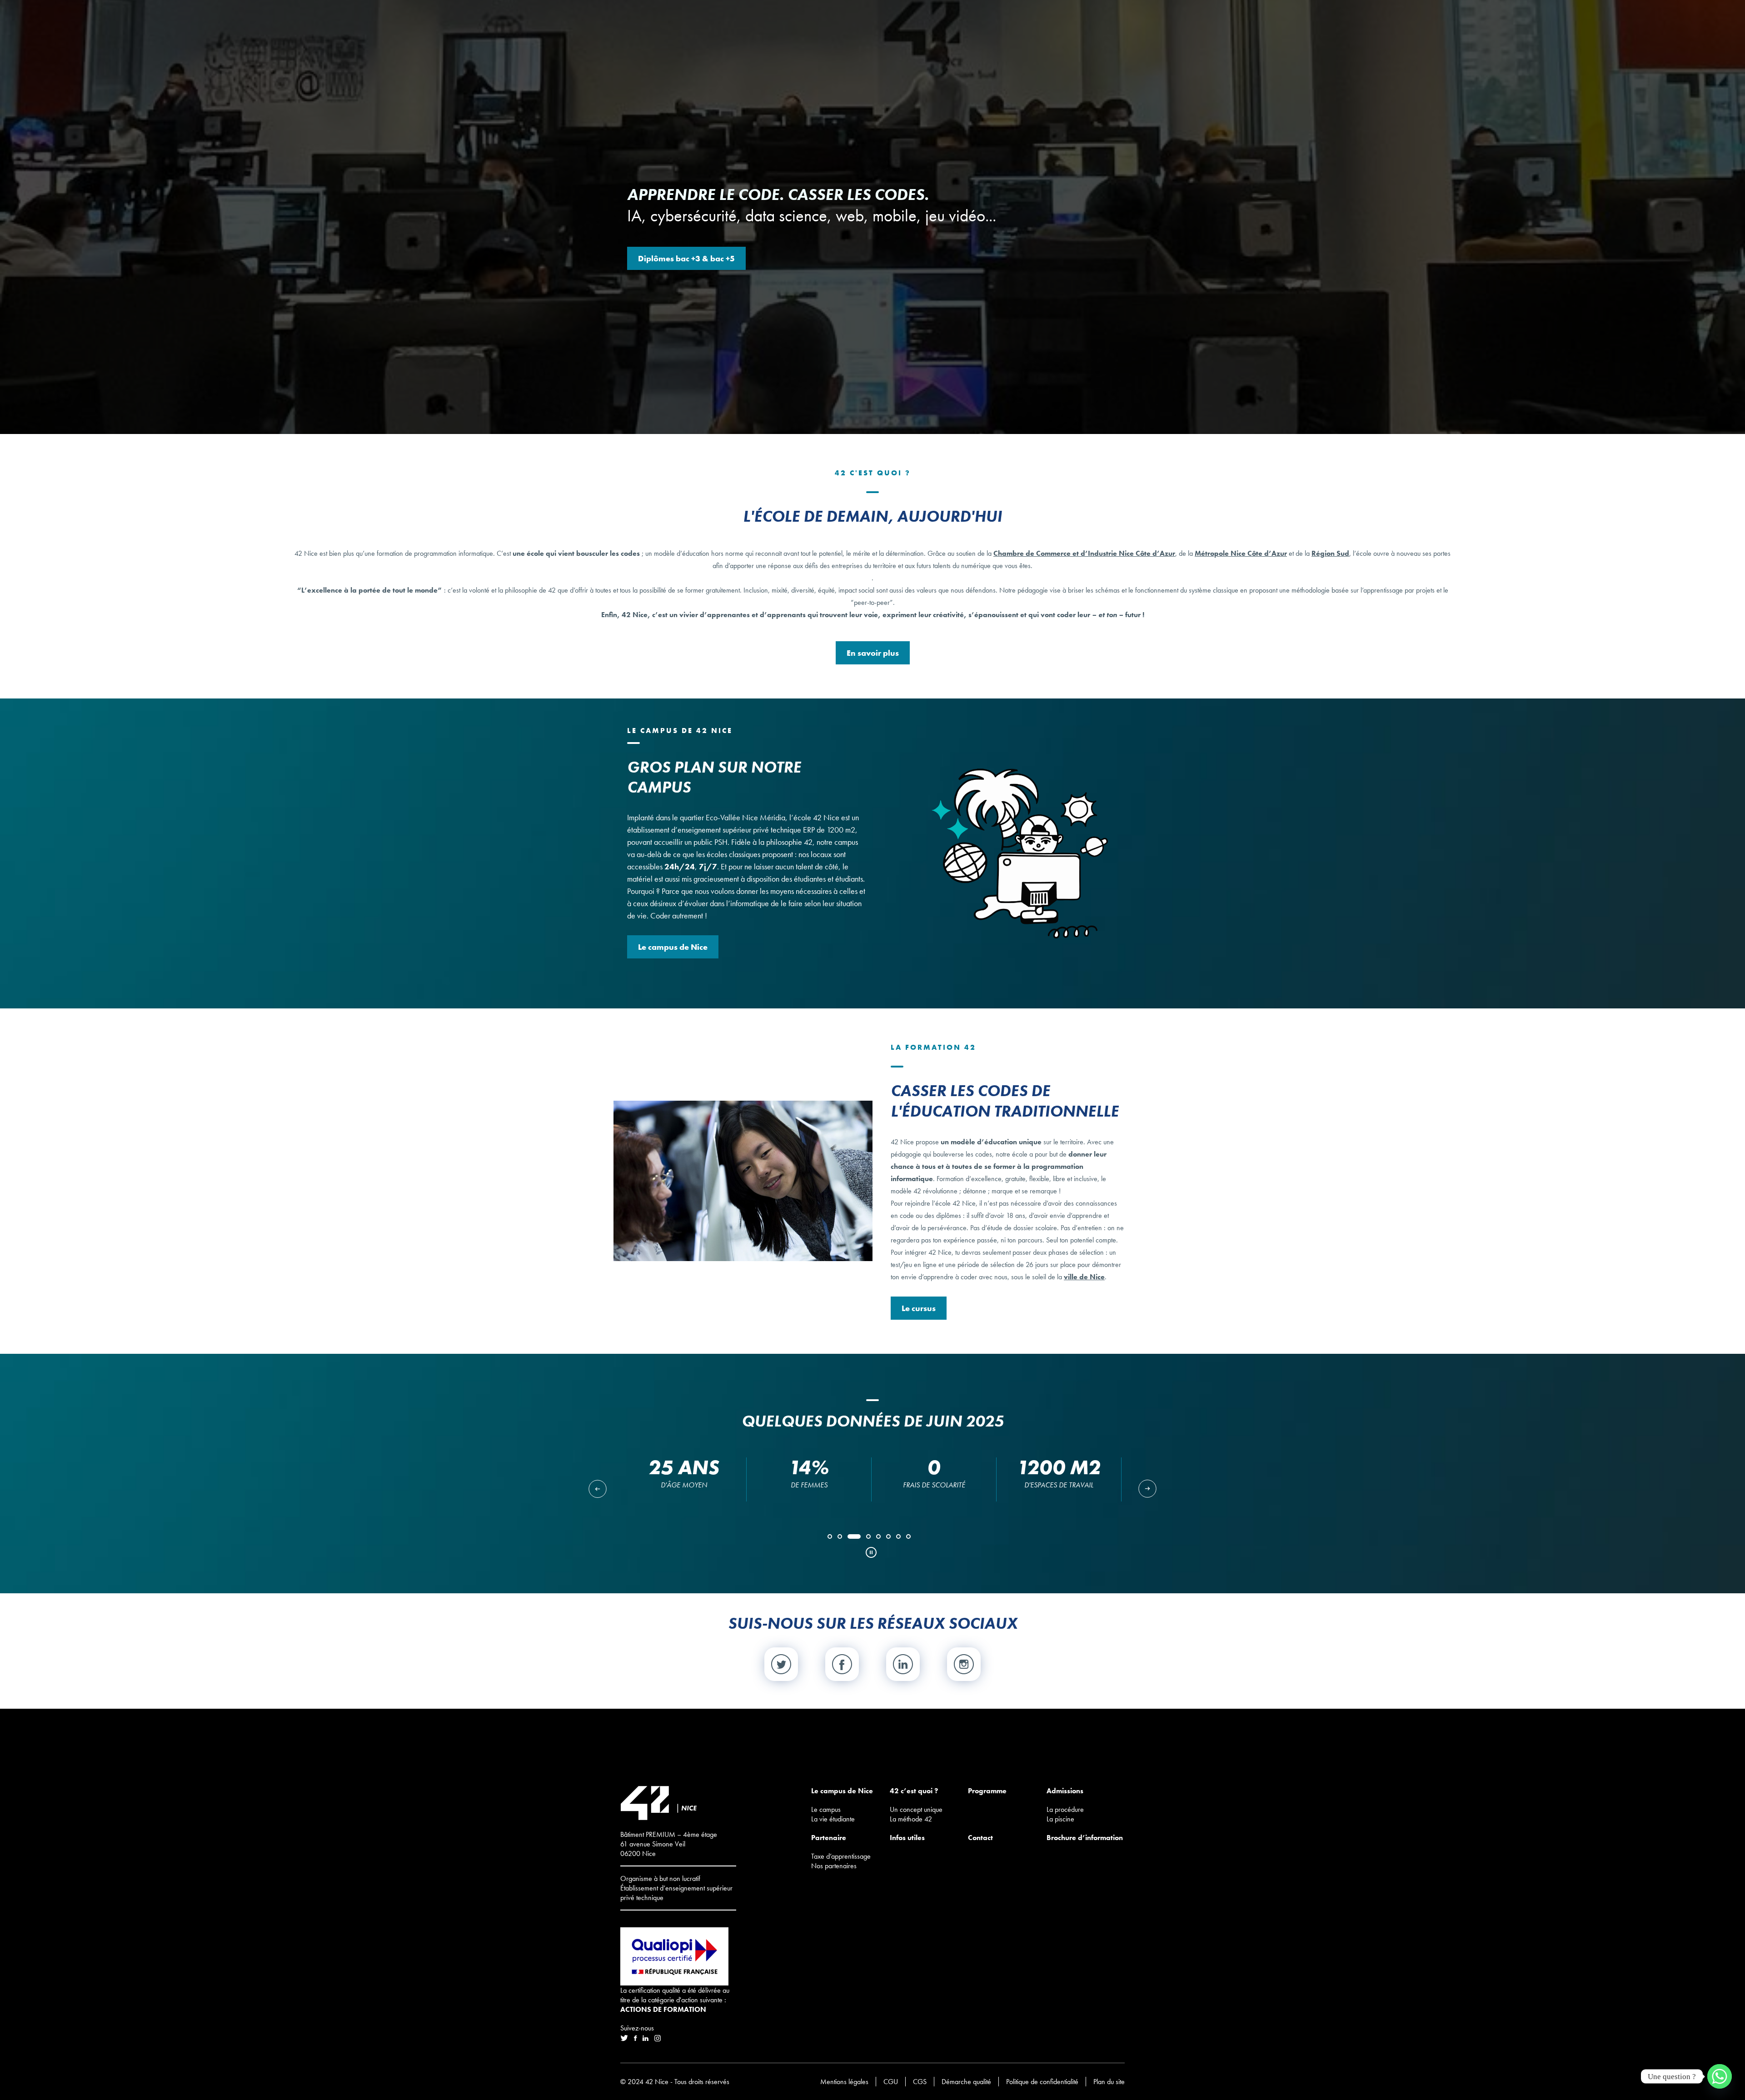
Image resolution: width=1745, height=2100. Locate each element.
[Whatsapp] (1720, 2076)
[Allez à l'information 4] (861, 1540)
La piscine (1060, 1819)
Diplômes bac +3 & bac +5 (686, 258)
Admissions (1065, 1791)
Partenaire (829, 1838)
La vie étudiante (833, 1819)
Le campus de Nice (673, 947)
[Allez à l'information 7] (900, 1540)
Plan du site (1109, 2082)
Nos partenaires (834, 1866)
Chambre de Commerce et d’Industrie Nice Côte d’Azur (1084, 553)
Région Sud (1330, 553)
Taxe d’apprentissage (841, 1856)
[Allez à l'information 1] (831, 1540)
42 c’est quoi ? (914, 1791)
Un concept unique (916, 1809)
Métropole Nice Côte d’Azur (1241, 553)
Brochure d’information (1085, 1838)
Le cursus (919, 1308)
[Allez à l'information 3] (851, 1540)
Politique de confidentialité (1042, 2082)
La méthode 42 (911, 1819)
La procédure (1065, 1809)
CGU (891, 2082)
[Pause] (868, 1552)
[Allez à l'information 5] (880, 1540)
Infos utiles (907, 1838)
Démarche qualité (966, 2082)
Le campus (826, 1809)
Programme (987, 1791)
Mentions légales (844, 2082)
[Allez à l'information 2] (841, 1540)
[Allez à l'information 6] (890, 1540)
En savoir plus (873, 653)
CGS (920, 2082)
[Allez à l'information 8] (910, 1540)
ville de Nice (1084, 1277)
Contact (980, 1838)
